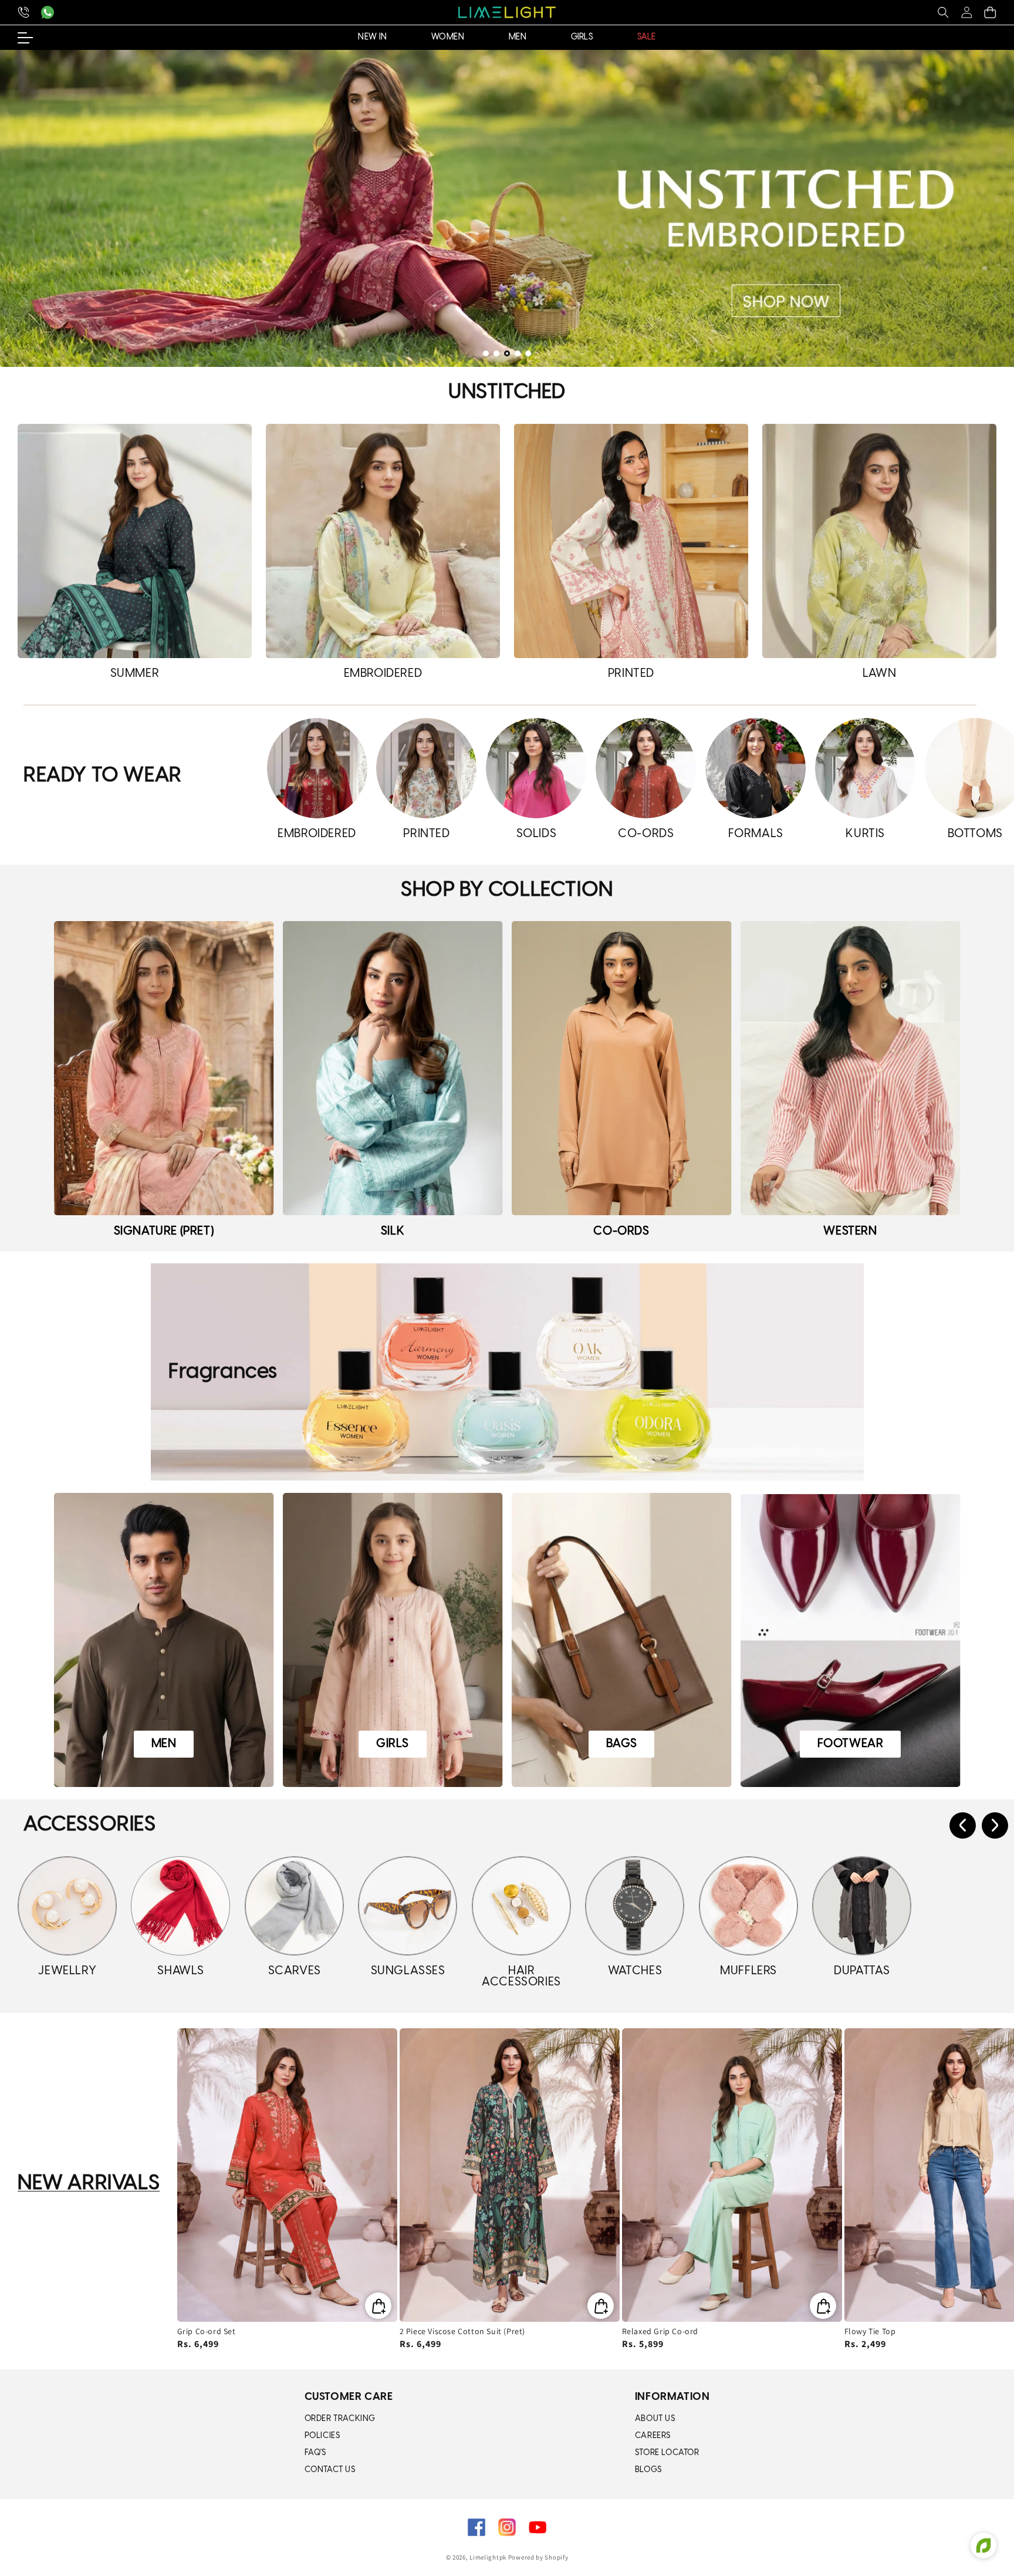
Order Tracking (340, 2419)
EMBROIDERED (383, 674)
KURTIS (865, 834)
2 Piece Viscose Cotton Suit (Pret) (462, 2331)
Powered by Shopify (538, 2557)
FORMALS (756, 834)
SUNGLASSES (408, 1971)
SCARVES (295, 1971)
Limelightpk (488, 2557)
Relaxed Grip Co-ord (660, 2331)
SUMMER (135, 674)
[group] (507, 208)
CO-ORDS (646, 834)
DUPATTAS (862, 1971)
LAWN (879, 674)
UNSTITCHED (507, 392)
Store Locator (667, 2453)
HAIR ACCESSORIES (521, 1977)
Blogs (648, 2470)
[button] (943, 12)
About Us (655, 2419)
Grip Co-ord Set (207, 2331)
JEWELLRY (67, 1971)
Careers (653, 2436)
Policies (322, 2436)
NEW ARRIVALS (89, 2184)
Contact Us (330, 2470)
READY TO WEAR (103, 776)
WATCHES (635, 1971)
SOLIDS (537, 834)
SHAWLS (181, 1971)
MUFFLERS (748, 1971)
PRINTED (631, 674)
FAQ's (315, 2453)
